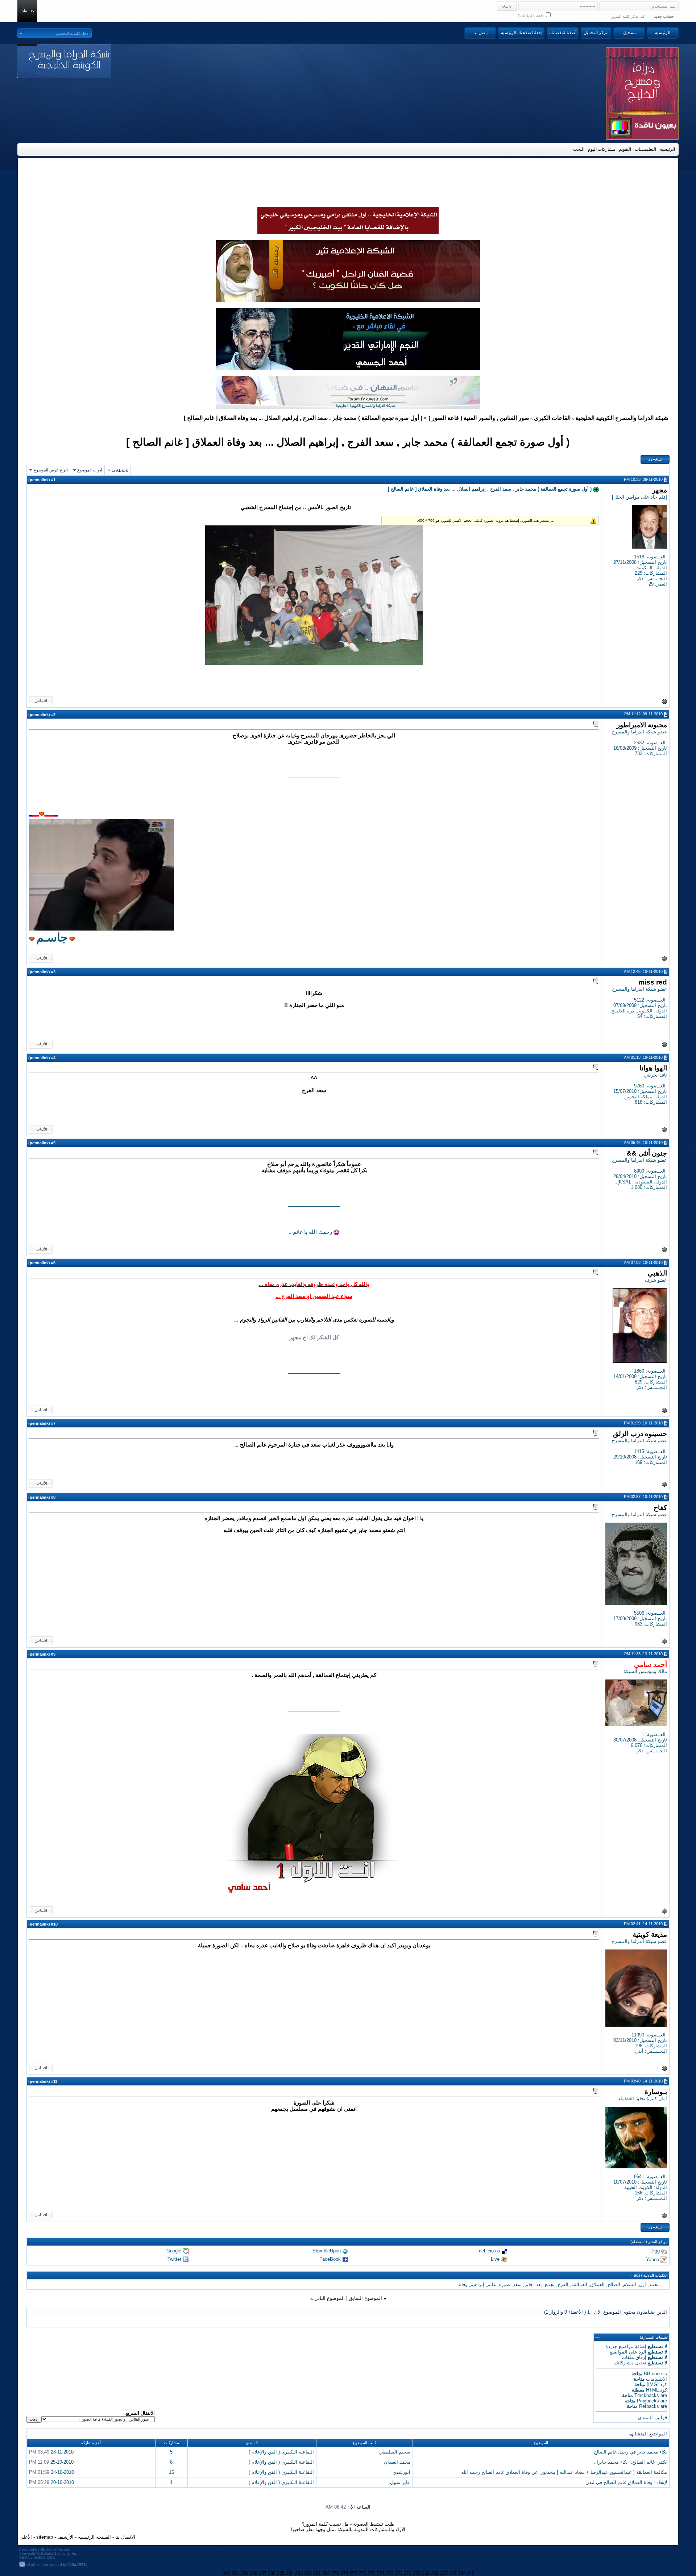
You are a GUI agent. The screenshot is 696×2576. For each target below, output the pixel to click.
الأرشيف (65, 2537)
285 (281, 2573)
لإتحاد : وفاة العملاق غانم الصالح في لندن (626, 2482)
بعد (539, 2284)
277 (353, 2573)
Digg (655, 2251)
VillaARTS (77, 2565)
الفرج (563, 2284)
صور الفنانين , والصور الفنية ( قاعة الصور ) (479, 418)
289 (254, 2573)
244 (462, 2573)
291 (235, 2573)
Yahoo (652, 2259)
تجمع (550, 2284)
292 (226, 2573)
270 (417, 2573)
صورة (504, 2284)
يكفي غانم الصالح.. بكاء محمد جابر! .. (630, 2462)
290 (245, 2573)
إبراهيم (477, 2284)
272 (399, 2573)
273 (390, 2573)
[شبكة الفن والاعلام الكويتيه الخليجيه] (348, 300)
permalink (39, 480)
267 (444, 2573)
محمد (654, 2284)
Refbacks (649, 2406)
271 (408, 2573)
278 (344, 2573)
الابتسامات (656, 2379)
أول (643, 2284)
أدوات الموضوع (90, 470)
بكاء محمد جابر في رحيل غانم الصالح (630, 2452)
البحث (579, 149)
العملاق (597, 2284)
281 (317, 2573)
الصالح (614, 2284)
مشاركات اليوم (602, 149)
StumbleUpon (327, 2251)
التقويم (625, 149)
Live (495, 2259)
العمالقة (579, 2284)
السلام (630, 2284)
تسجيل (629, 33)
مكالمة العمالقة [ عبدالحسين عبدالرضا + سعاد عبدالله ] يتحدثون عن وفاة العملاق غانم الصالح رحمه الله (564, 2472)
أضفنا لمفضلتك (563, 33)
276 (362, 2573)
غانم (492, 2284)
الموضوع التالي (330, 2298)
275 (371, 2573)
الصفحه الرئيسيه (94, 2537)
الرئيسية (663, 33)
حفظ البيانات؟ (531, 16)
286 (272, 2573)
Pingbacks (648, 2401)
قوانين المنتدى (652, 2417)
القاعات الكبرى (552, 418)
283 (299, 2573)
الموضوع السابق (365, 2298)
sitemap (45, 2537)
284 (290, 2573)
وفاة (463, 2284)
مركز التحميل (596, 33)
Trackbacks (647, 2395)
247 (453, 2573)
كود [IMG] (657, 2384)
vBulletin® (49, 2549)
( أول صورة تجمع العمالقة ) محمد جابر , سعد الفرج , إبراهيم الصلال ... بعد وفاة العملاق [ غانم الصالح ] (348, 442)
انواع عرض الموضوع (51, 470)
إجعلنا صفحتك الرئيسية (522, 33)
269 (426, 2573)
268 (435, 2573)
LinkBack (120, 470)
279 (335, 2573)
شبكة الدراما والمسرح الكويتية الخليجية (622, 418)
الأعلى (26, 2537)
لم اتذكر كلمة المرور (628, 16)
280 (326, 2573)
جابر (529, 2284)
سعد (517, 2284)
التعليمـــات (645, 149)
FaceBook (330, 2259)
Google (174, 2251)
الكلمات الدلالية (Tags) (649, 2275)
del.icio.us (490, 2251)
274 (380, 2573)
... (665, 2284)
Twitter (174, 2259)
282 (308, 2573)
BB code (653, 2374)
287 (263, 2573)
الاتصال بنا (125, 2537)
